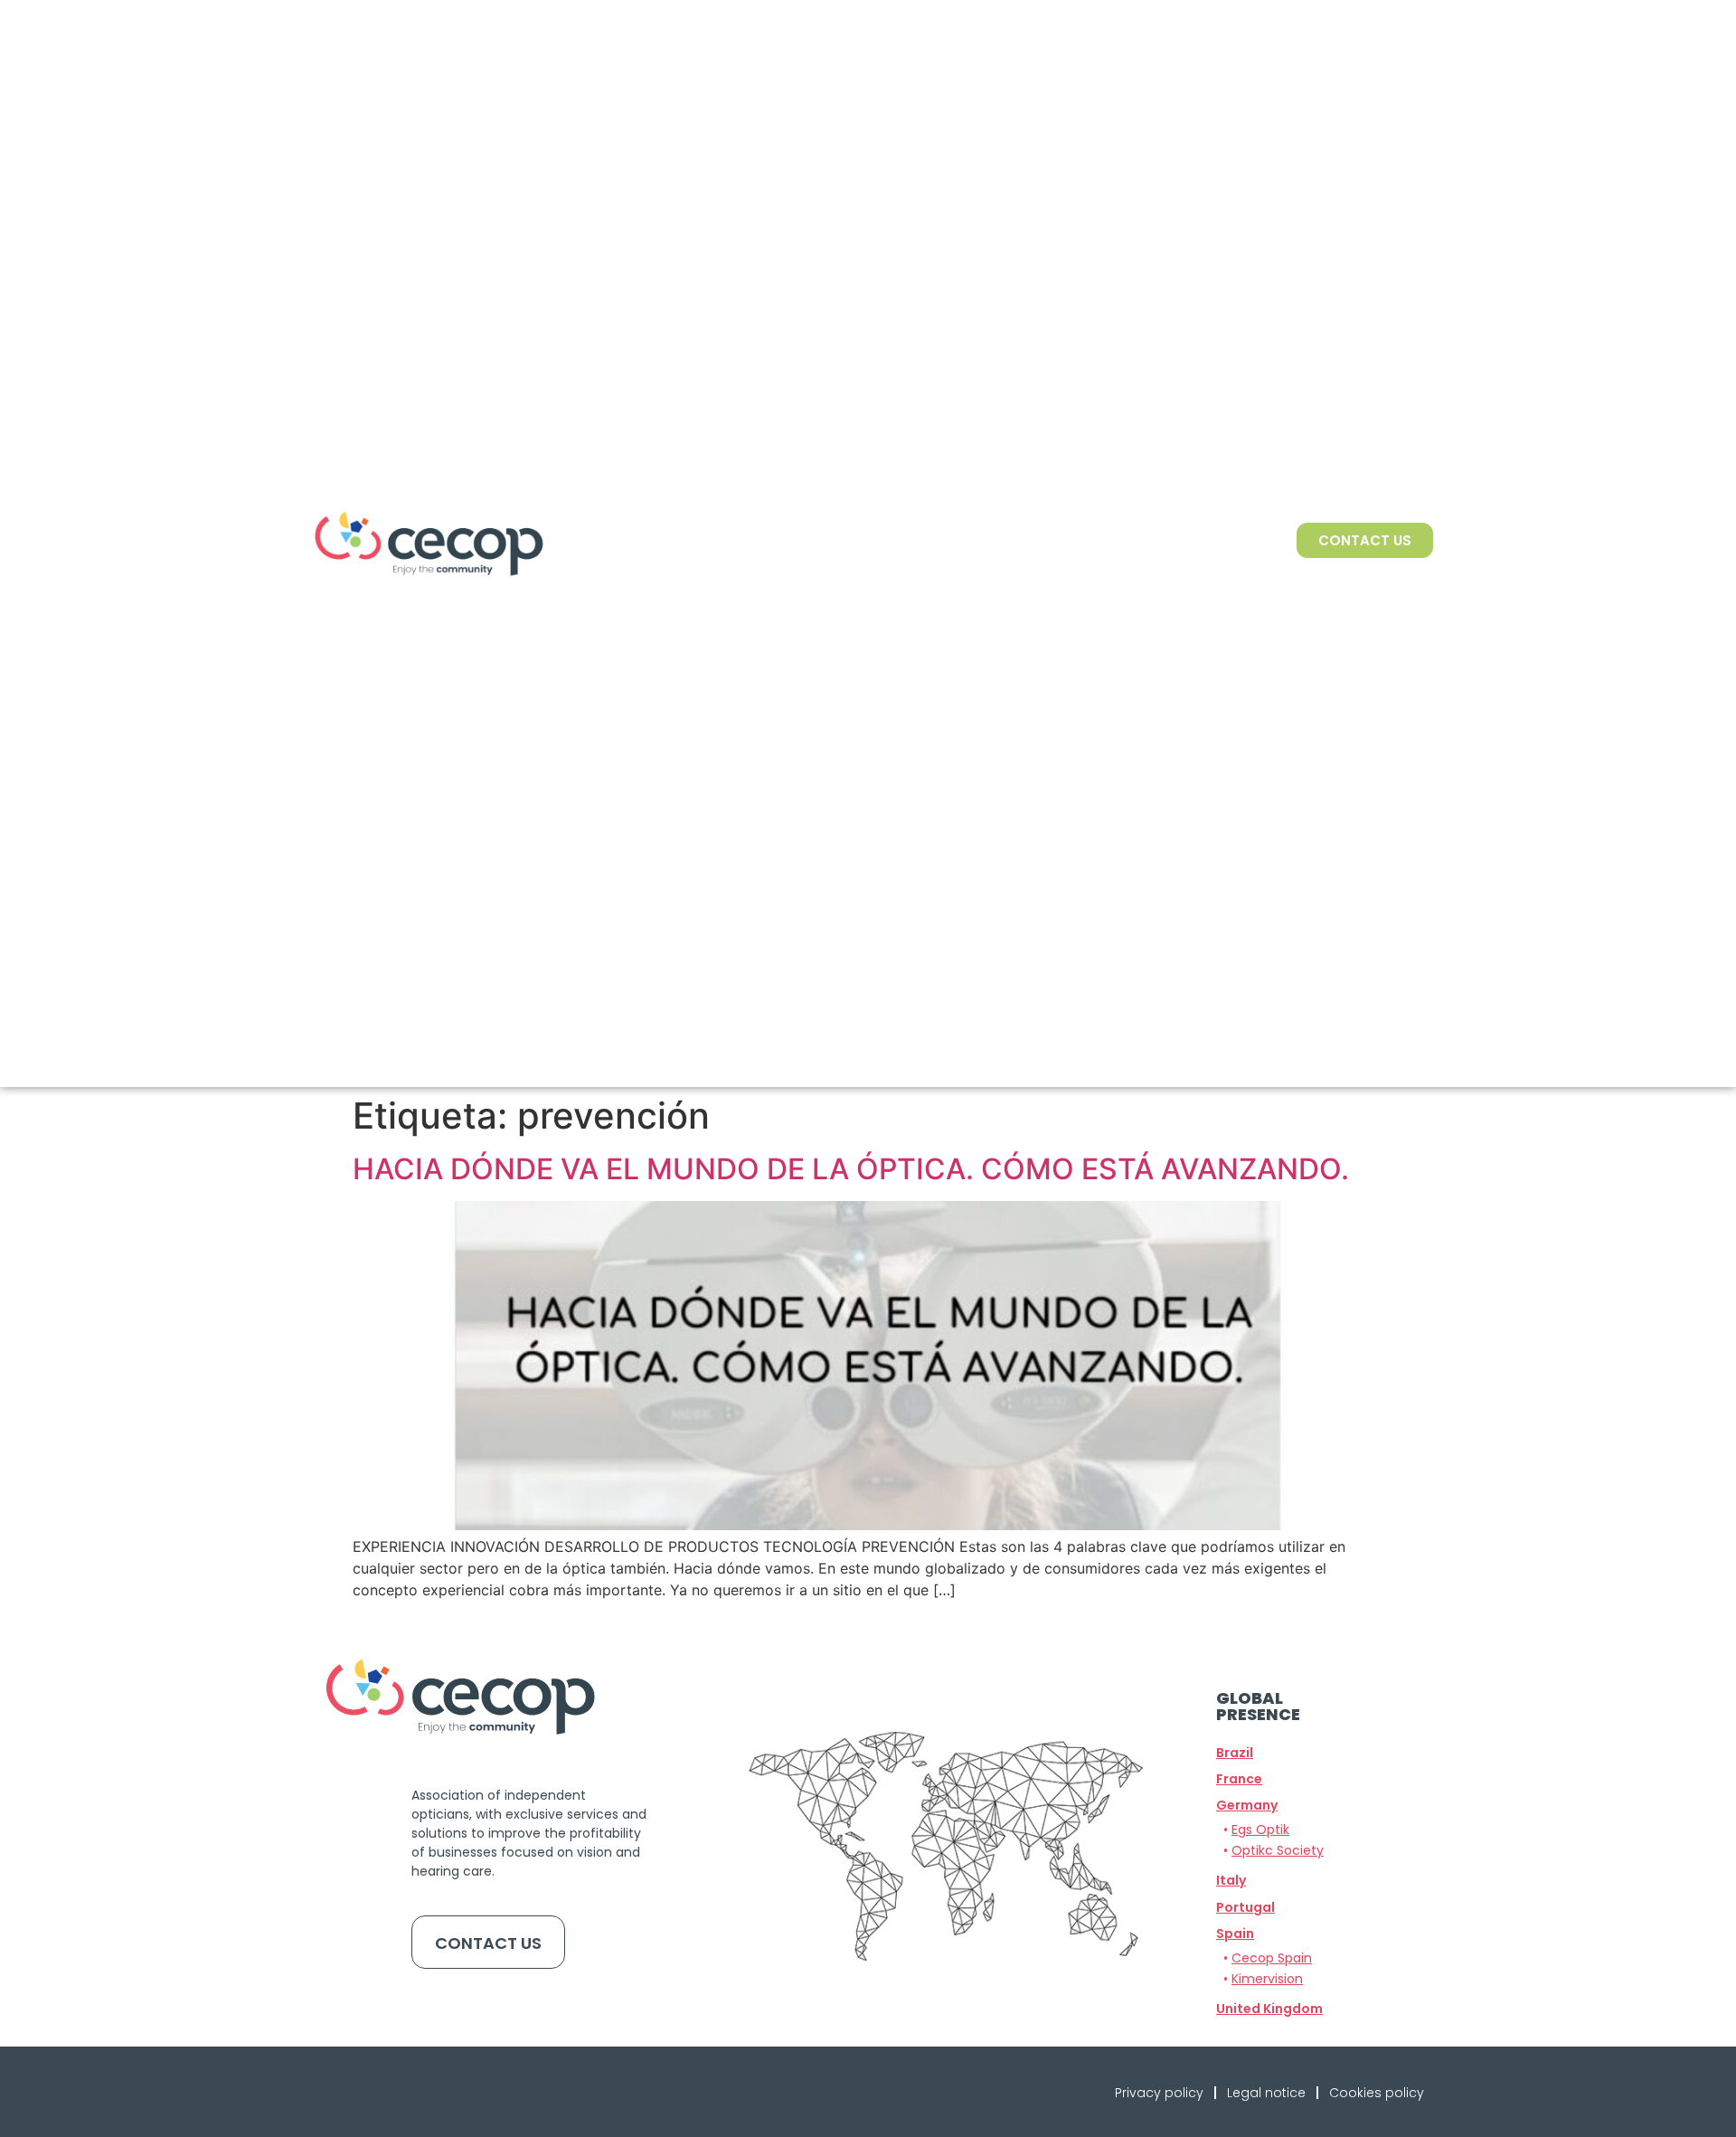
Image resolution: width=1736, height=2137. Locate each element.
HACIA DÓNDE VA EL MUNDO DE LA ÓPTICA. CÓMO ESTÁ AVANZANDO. (851, 1169)
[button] (1247, 1805)
